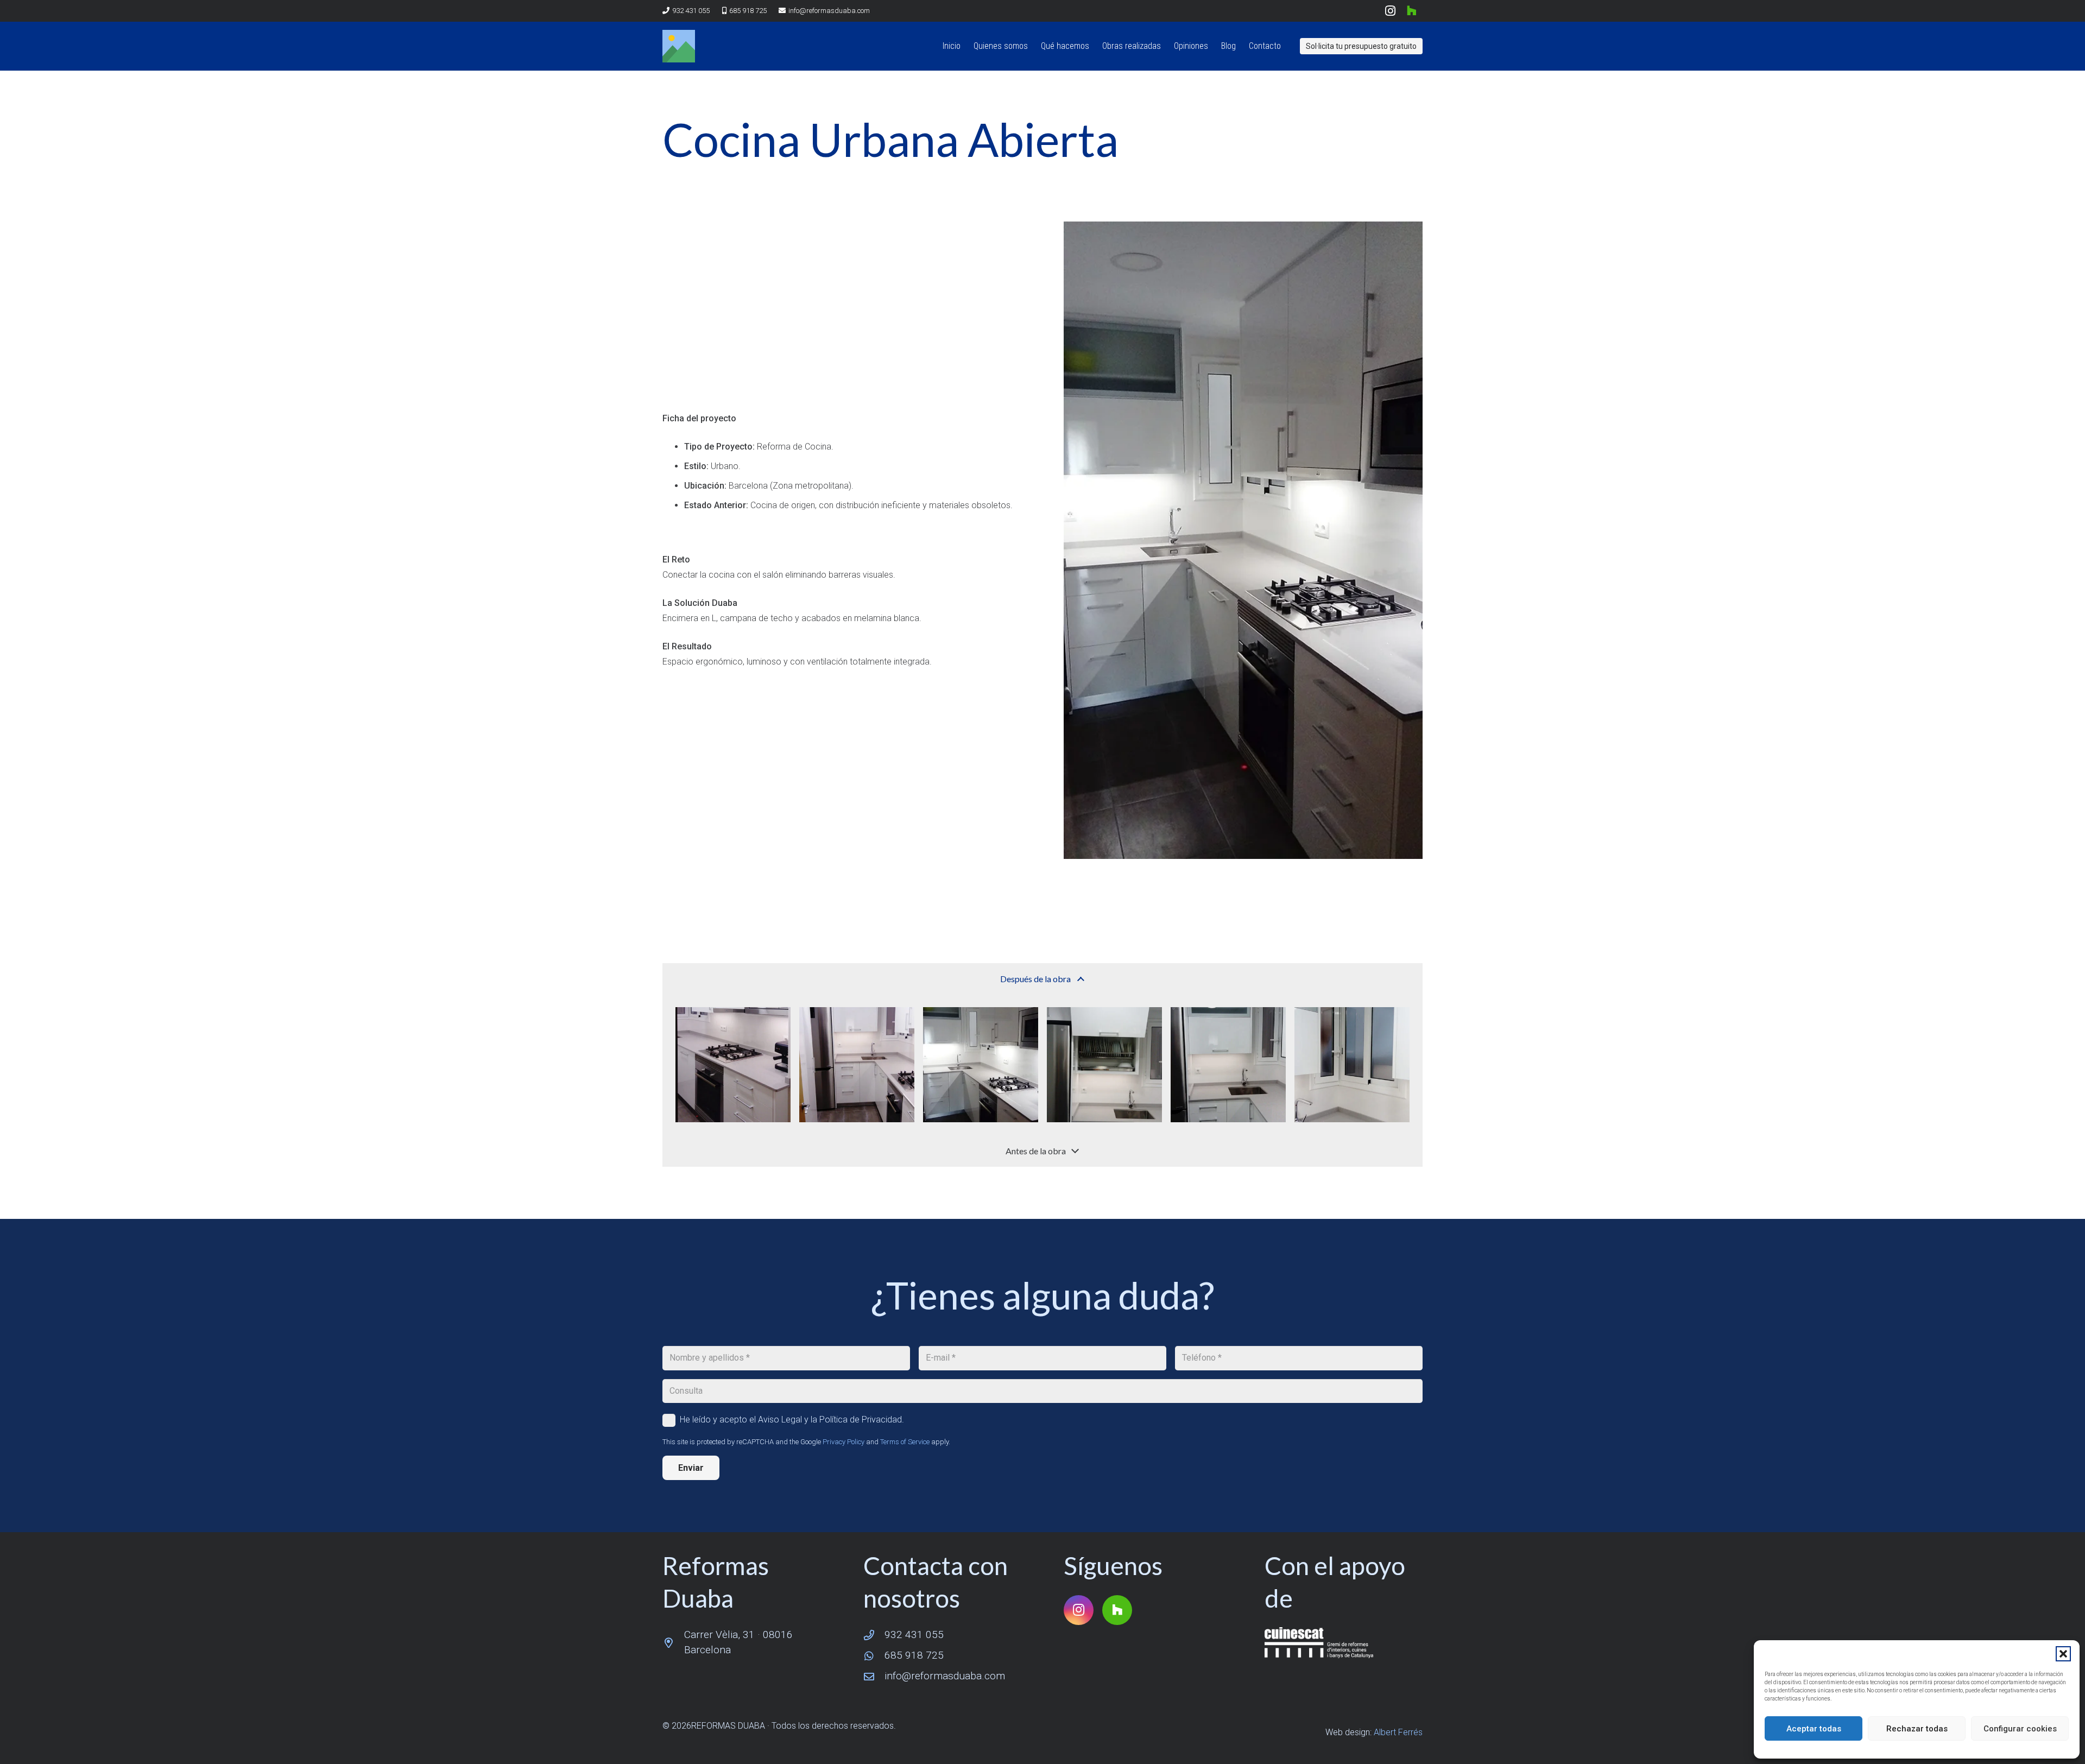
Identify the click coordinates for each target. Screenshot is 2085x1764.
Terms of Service (905, 1442)
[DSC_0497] (1104, 1065)
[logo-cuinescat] (1344, 1642)
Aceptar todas (1814, 1729)
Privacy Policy (844, 1442)
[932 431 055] (874, 1635)
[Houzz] (1412, 11)
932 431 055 (914, 1635)
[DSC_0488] (733, 1065)
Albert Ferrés (1398, 1732)
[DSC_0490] (857, 1065)
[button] (2063, 1654)
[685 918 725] (874, 1656)
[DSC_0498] (1228, 1065)
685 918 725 (914, 1655)
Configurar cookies (2020, 1729)
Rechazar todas (1917, 1729)
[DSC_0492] (981, 1065)
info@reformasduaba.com (945, 1676)
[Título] (679, 46)
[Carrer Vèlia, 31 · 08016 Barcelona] (673, 1643)
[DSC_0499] (1352, 1065)
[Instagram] (1390, 11)
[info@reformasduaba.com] (874, 1676)
